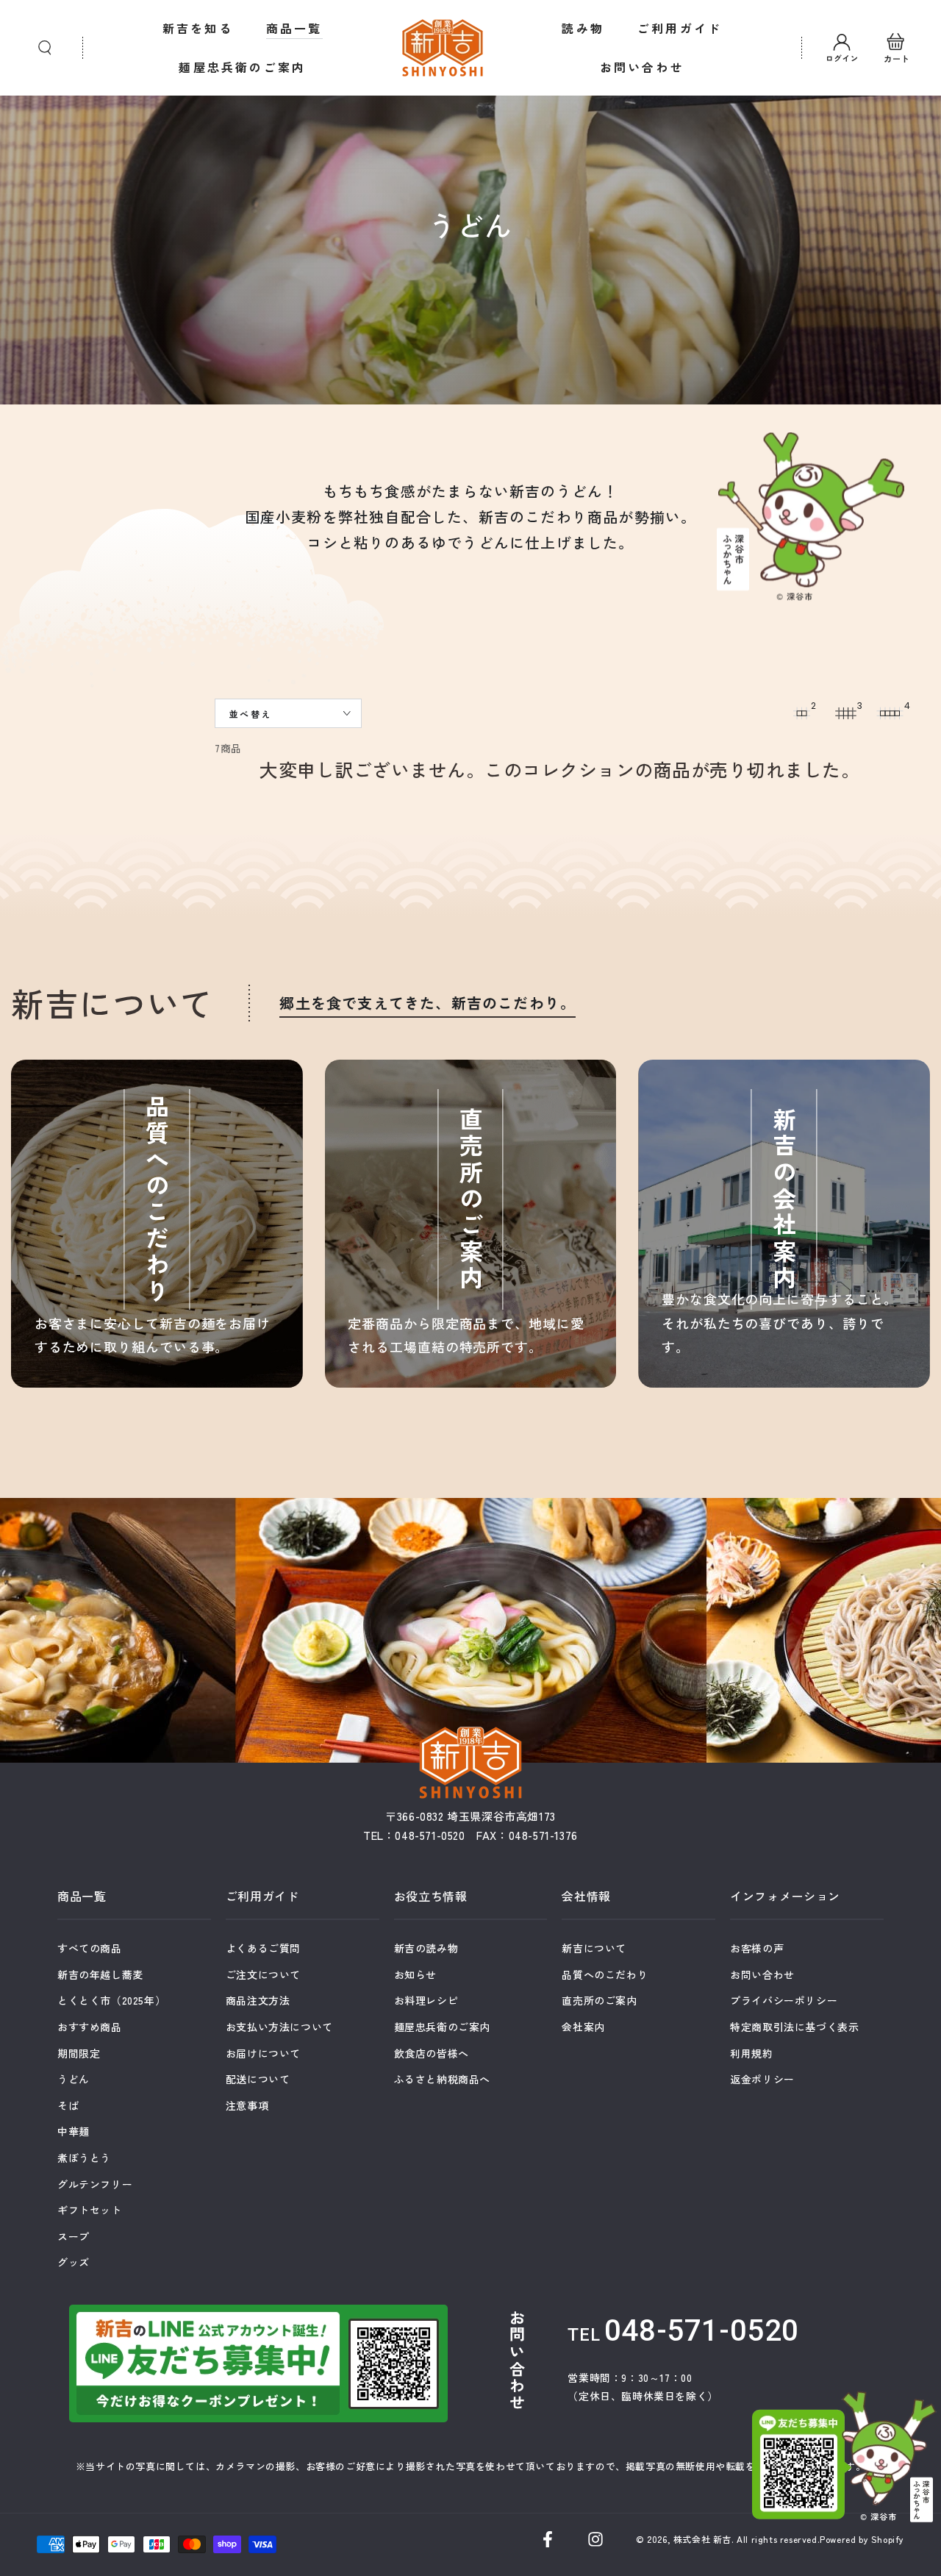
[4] (890, 713)
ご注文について (263, 1974)
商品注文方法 (258, 2000)
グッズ (74, 2262)
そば (68, 2105)
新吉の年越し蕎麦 (100, 1974)
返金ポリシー (762, 2079)
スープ (74, 2236)
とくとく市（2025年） (111, 2000)
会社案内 (583, 2027)
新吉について (594, 1948)
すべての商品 (90, 1948)
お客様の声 (757, 1948)
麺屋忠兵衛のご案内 (442, 2027)
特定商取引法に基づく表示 (794, 2027)
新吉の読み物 (426, 1948)
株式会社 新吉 (702, 2539)
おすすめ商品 (90, 2027)
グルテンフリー (95, 2184)
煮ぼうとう (84, 2158)
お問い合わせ (762, 1974)
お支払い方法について (279, 2027)
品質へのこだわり (605, 1974)
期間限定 (79, 2053)
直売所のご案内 (599, 2000)
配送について (258, 2079)
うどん (74, 2079)
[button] (45, 48)
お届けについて (263, 2053)
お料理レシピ (426, 2000)
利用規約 (751, 2053)
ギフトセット (90, 2210)
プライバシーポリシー (784, 2000)
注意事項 (247, 2105)
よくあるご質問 (263, 1948)
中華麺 (74, 2131)
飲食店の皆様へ (432, 2053)
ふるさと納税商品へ (442, 2079)
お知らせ (415, 1974)
